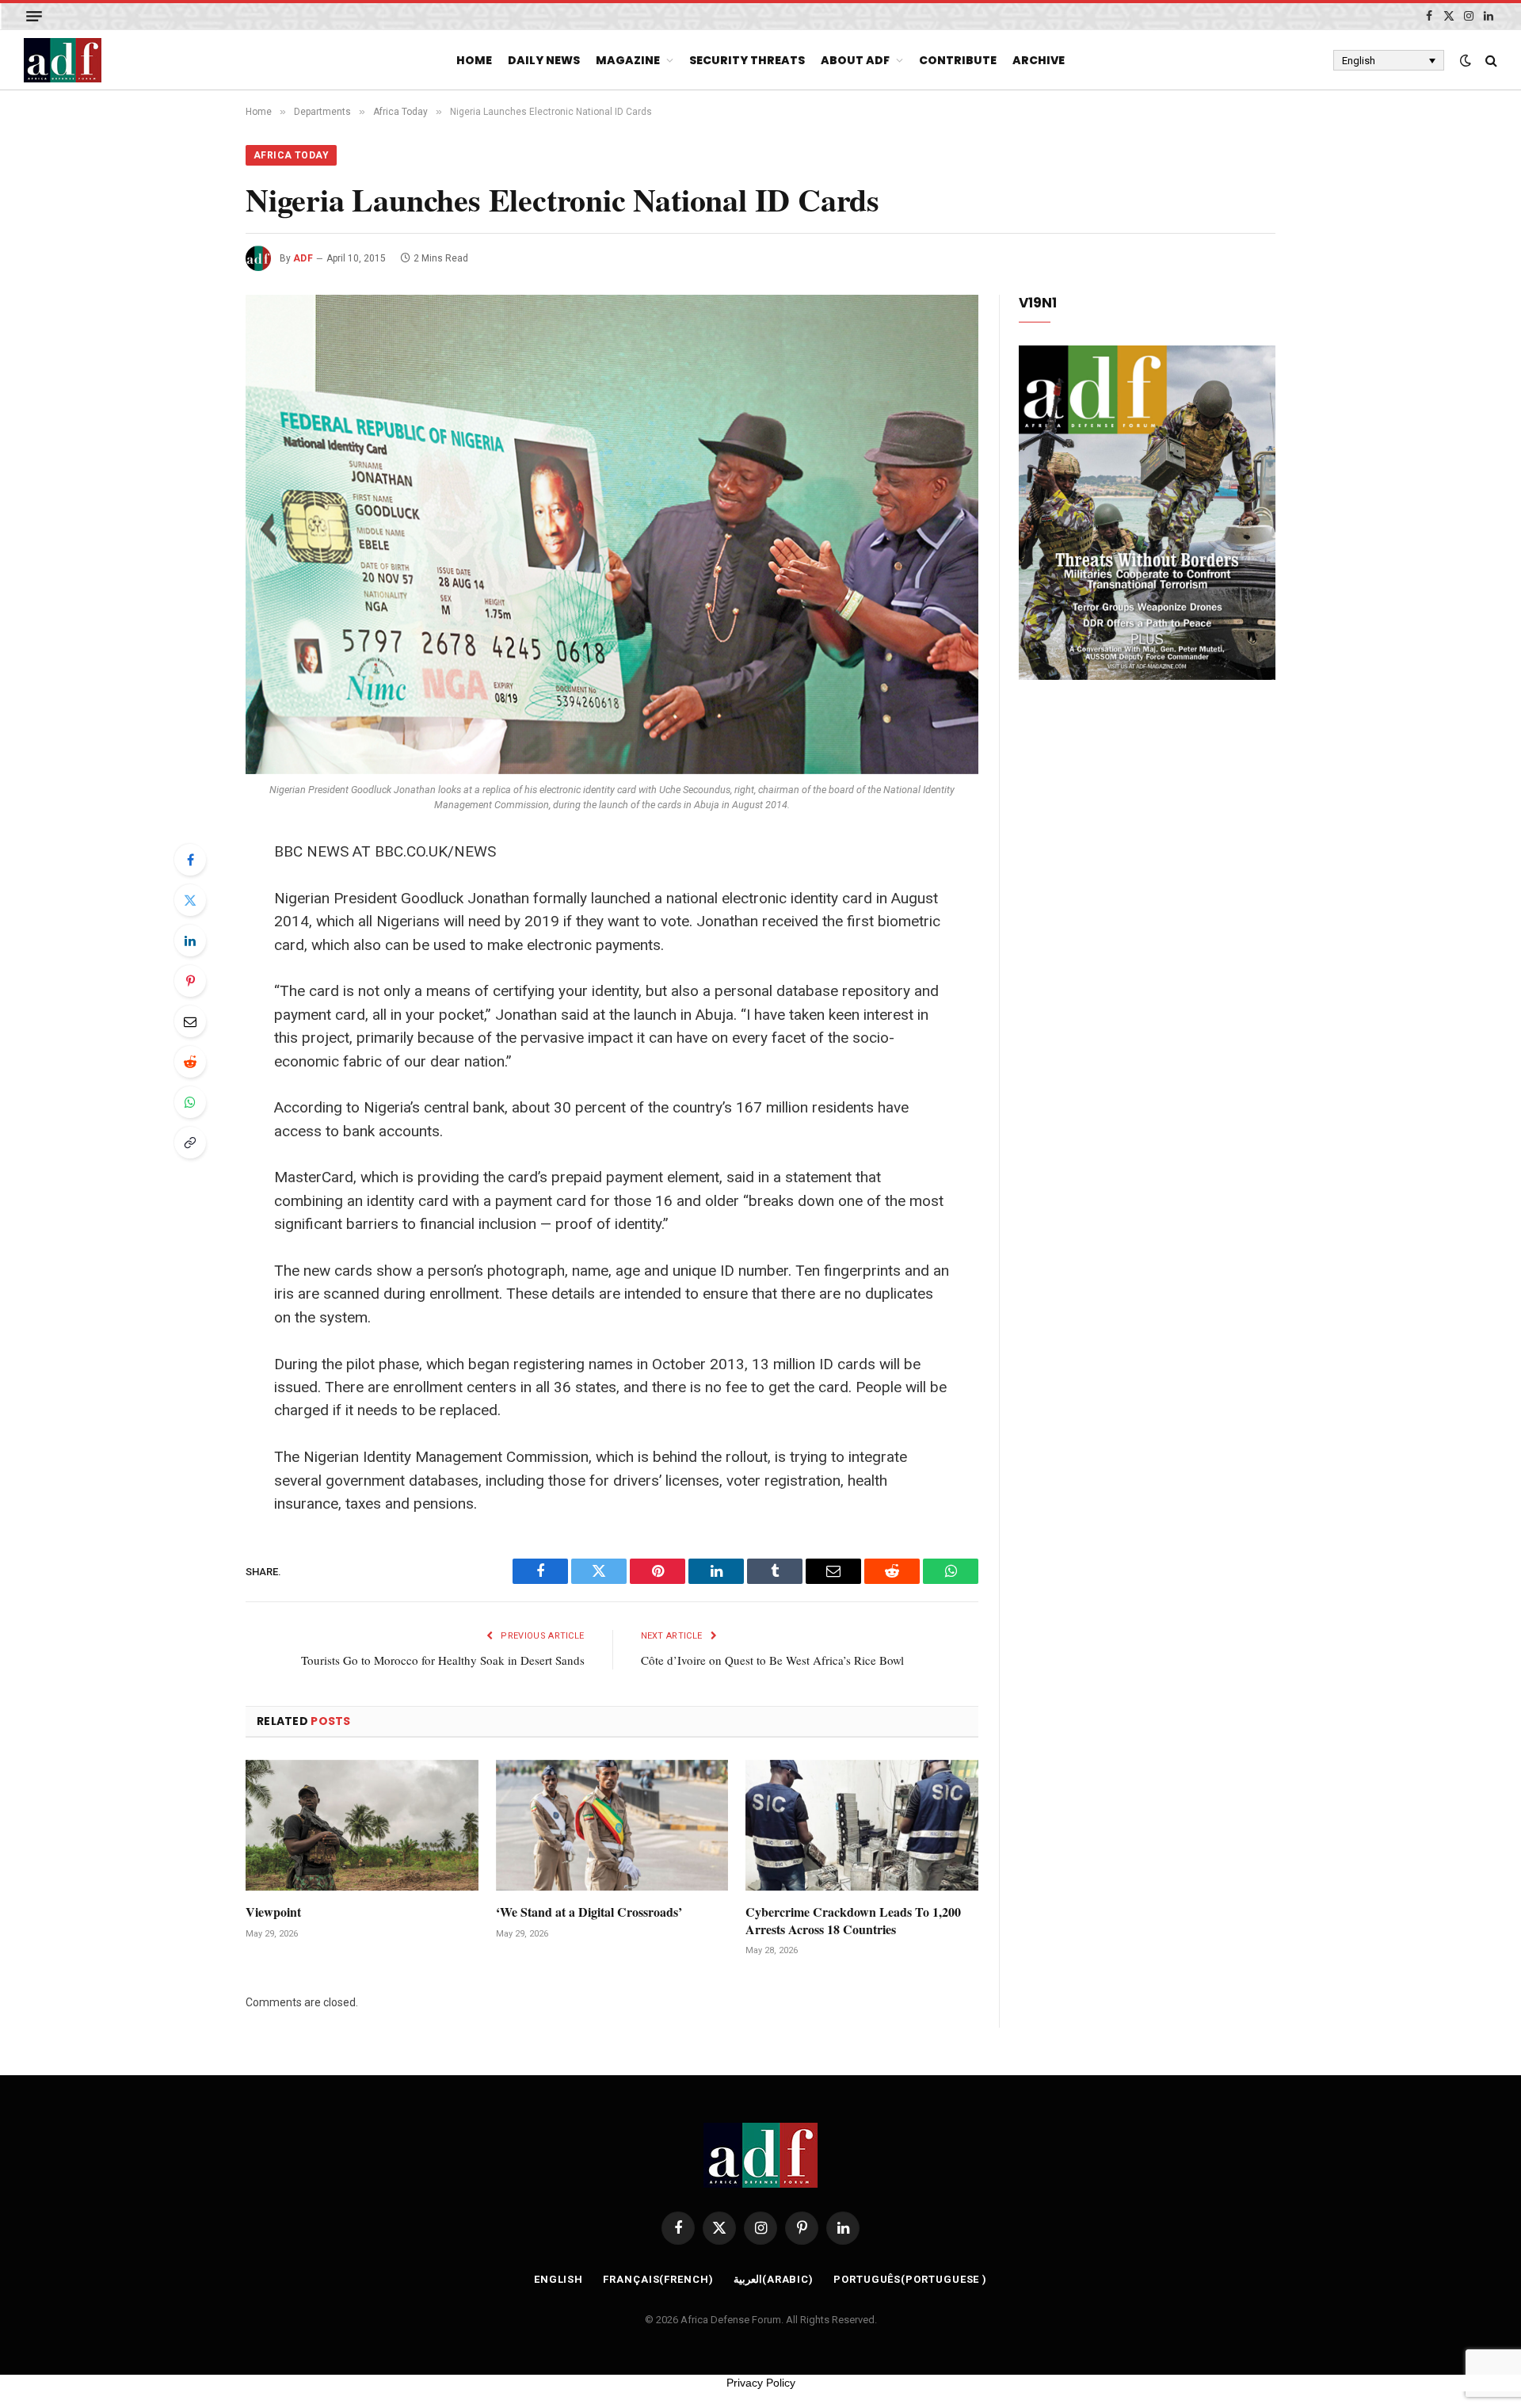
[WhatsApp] (190, 1102)
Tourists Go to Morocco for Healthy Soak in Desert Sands (443, 1660)
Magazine (628, 60)
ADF (303, 258)
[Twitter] (190, 900)
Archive (1039, 60)
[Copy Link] (190, 1143)
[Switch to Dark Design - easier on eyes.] (1466, 60)
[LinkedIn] (190, 941)
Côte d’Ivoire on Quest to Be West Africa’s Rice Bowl (772, 1660)
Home (474, 60)
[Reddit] (190, 1062)
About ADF (855, 60)
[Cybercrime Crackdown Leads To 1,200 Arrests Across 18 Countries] (862, 1825)
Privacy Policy (761, 2383)
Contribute (958, 60)
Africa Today (291, 155)
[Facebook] (190, 860)
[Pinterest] (190, 981)
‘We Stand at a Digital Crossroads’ (589, 1912)
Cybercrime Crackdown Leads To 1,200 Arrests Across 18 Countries (853, 1921)
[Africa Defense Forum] (63, 60)
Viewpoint (273, 1912)
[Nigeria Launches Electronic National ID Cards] (612, 534)
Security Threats (747, 60)
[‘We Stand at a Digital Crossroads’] (612, 1825)
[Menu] (34, 16)
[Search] (1490, 61)
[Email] (190, 1021)
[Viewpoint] (362, 1825)
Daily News (544, 60)
